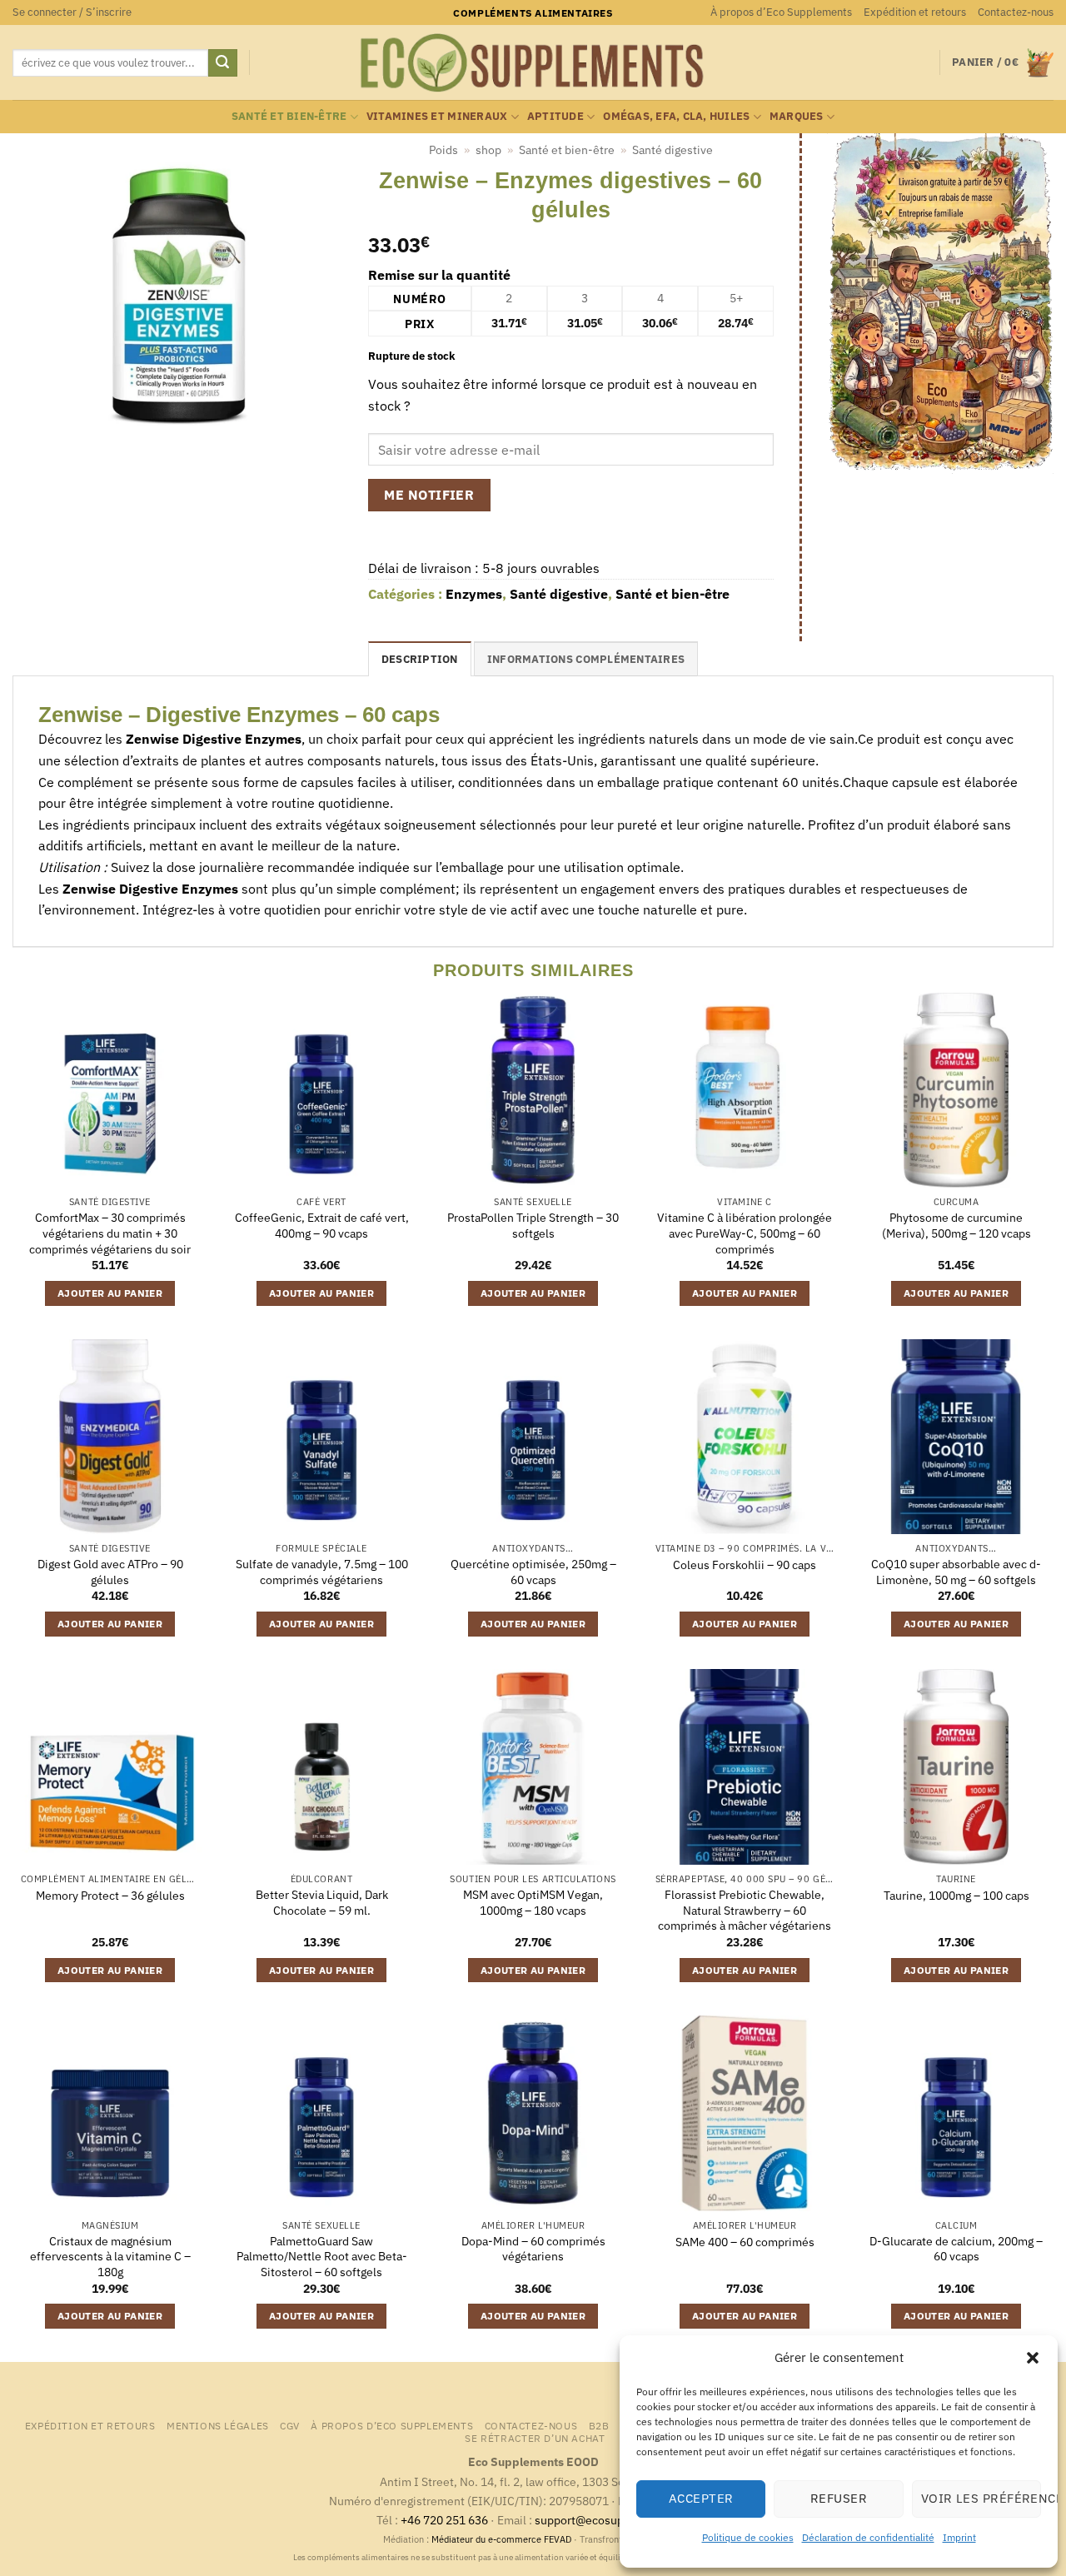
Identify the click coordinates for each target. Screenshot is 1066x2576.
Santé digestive (672, 150)
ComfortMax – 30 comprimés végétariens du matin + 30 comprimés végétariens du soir (110, 1233)
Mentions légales (218, 2425)
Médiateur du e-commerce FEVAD (501, 2539)
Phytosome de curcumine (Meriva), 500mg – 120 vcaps (956, 1226)
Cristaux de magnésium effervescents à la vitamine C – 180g (110, 2257)
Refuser (839, 2498)
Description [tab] (420, 659)
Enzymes (474, 594)
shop (488, 150)
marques (797, 116)
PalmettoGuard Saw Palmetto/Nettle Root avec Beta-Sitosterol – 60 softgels (322, 2257)
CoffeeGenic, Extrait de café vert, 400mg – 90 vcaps (322, 1226)
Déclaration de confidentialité (868, 2537)
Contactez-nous (1016, 12)
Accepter (701, 2498)
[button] (1033, 2358)
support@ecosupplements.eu (613, 2520)
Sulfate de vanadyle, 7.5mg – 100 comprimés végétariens (322, 1572)
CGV (290, 2425)
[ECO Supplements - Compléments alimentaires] (533, 63)
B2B (599, 2425)
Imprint (959, 2537)
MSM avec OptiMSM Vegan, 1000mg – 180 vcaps (533, 1903)
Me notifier (429, 495)
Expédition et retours (915, 12)
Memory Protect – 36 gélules (110, 1896)
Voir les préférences (981, 2498)
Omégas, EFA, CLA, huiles (676, 116)
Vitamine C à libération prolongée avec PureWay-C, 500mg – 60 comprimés (745, 1233)
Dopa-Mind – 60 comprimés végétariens (533, 2249)
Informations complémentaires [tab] (586, 659)
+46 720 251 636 (444, 2520)
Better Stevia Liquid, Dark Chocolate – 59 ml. (322, 1903)
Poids (443, 150)
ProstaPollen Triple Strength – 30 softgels (533, 1226)
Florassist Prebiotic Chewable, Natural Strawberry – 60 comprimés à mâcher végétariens (745, 1910)
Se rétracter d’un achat (535, 2438)
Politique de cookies (748, 2537)
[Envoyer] (222, 63)
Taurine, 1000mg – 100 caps (956, 1896)
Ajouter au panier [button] (110, 1293)
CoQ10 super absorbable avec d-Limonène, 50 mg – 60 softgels (956, 1572)
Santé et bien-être (289, 116)
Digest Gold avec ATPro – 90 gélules (110, 1572)
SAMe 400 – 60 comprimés (745, 2242)
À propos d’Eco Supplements (781, 12)
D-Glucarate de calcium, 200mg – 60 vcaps (956, 2249)
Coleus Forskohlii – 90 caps (745, 1565)
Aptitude (555, 116)
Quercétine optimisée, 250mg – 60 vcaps (533, 1572)
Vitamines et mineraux (437, 116)
